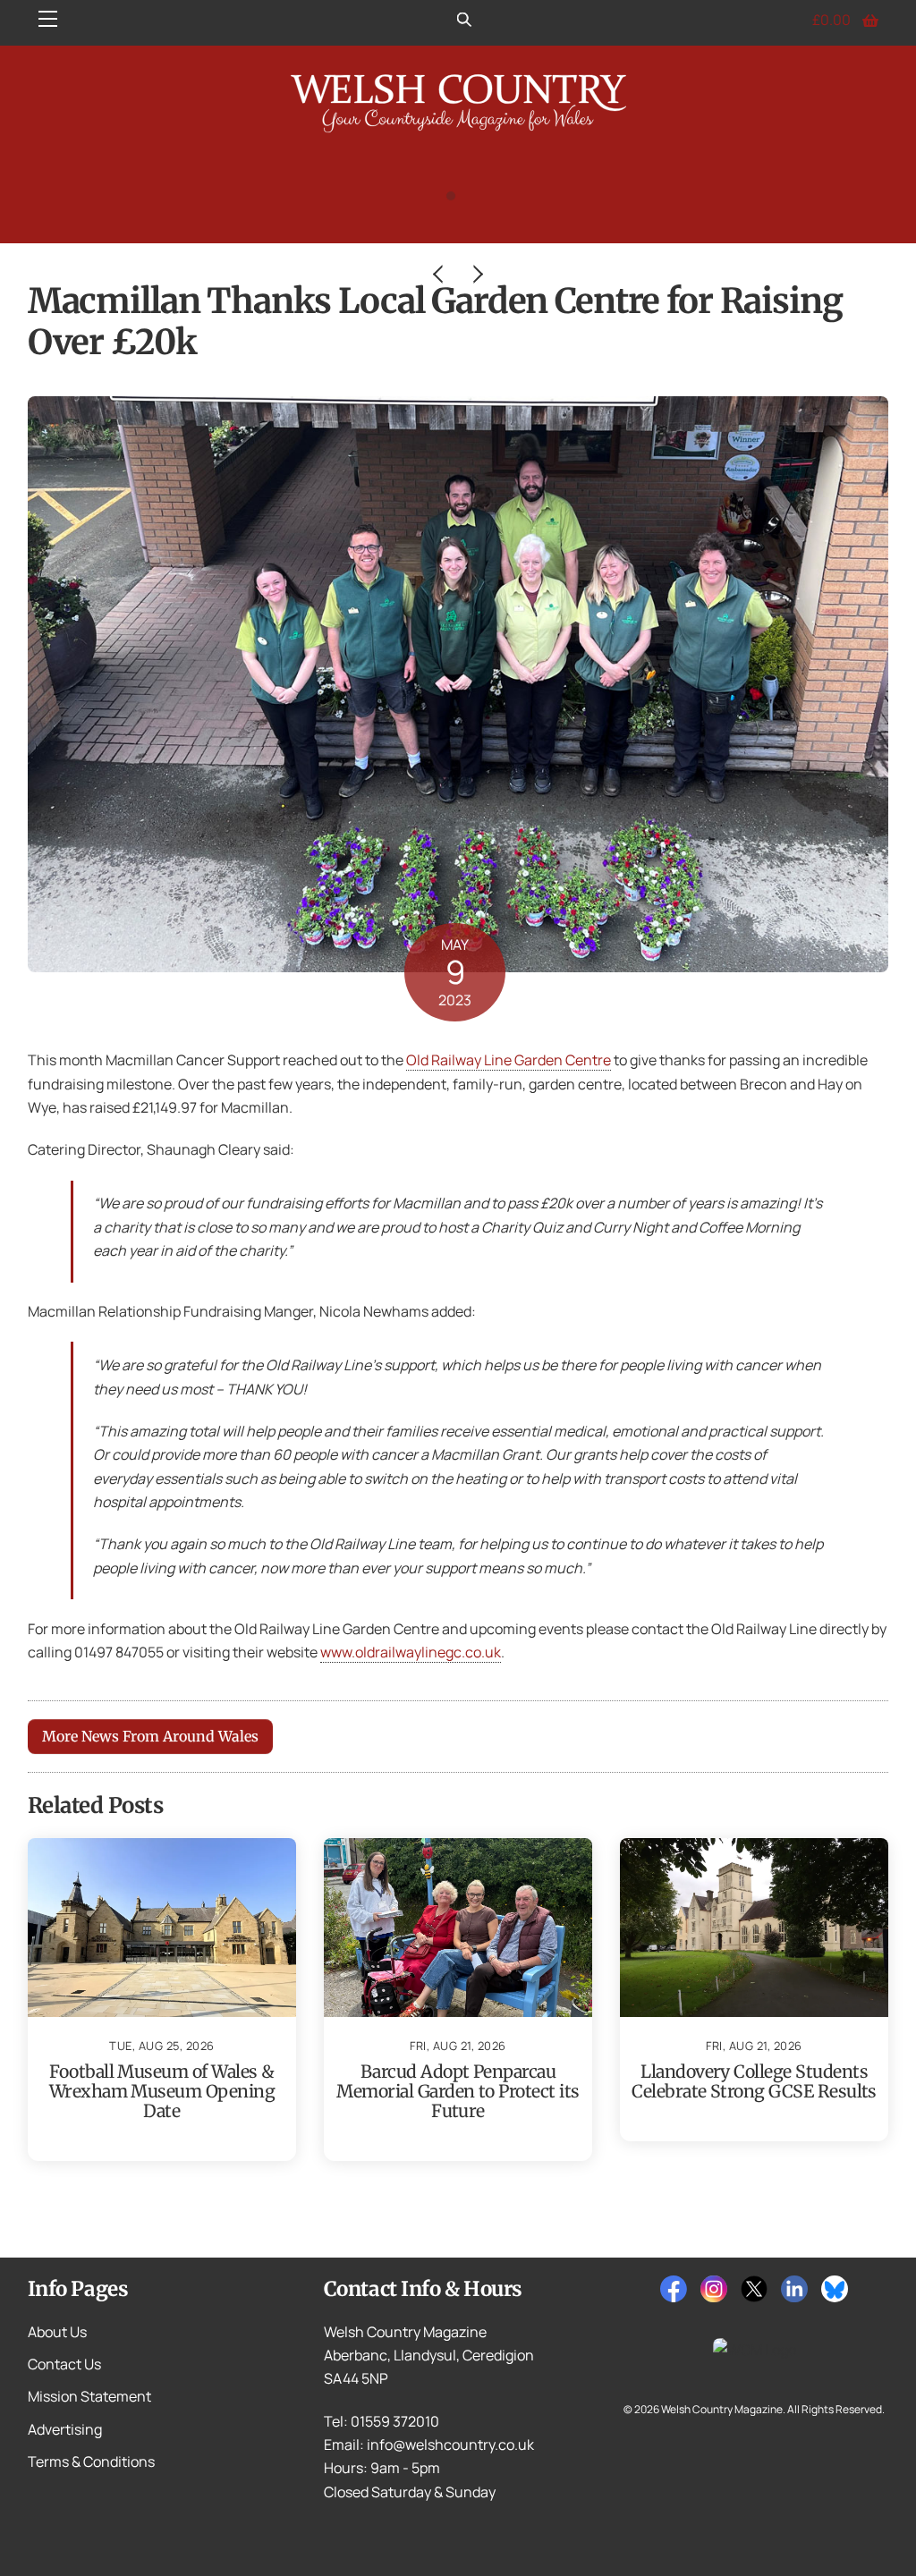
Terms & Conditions (91, 2462)
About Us (57, 2332)
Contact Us (64, 2364)
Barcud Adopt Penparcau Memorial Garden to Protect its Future (458, 2091)
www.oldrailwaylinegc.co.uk (411, 1652)
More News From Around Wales (150, 1736)
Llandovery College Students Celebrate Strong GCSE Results (754, 2081)
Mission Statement (89, 2396)
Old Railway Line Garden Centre (509, 1060)
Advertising (65, 2429)
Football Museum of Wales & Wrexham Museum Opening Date (162, 2091)
